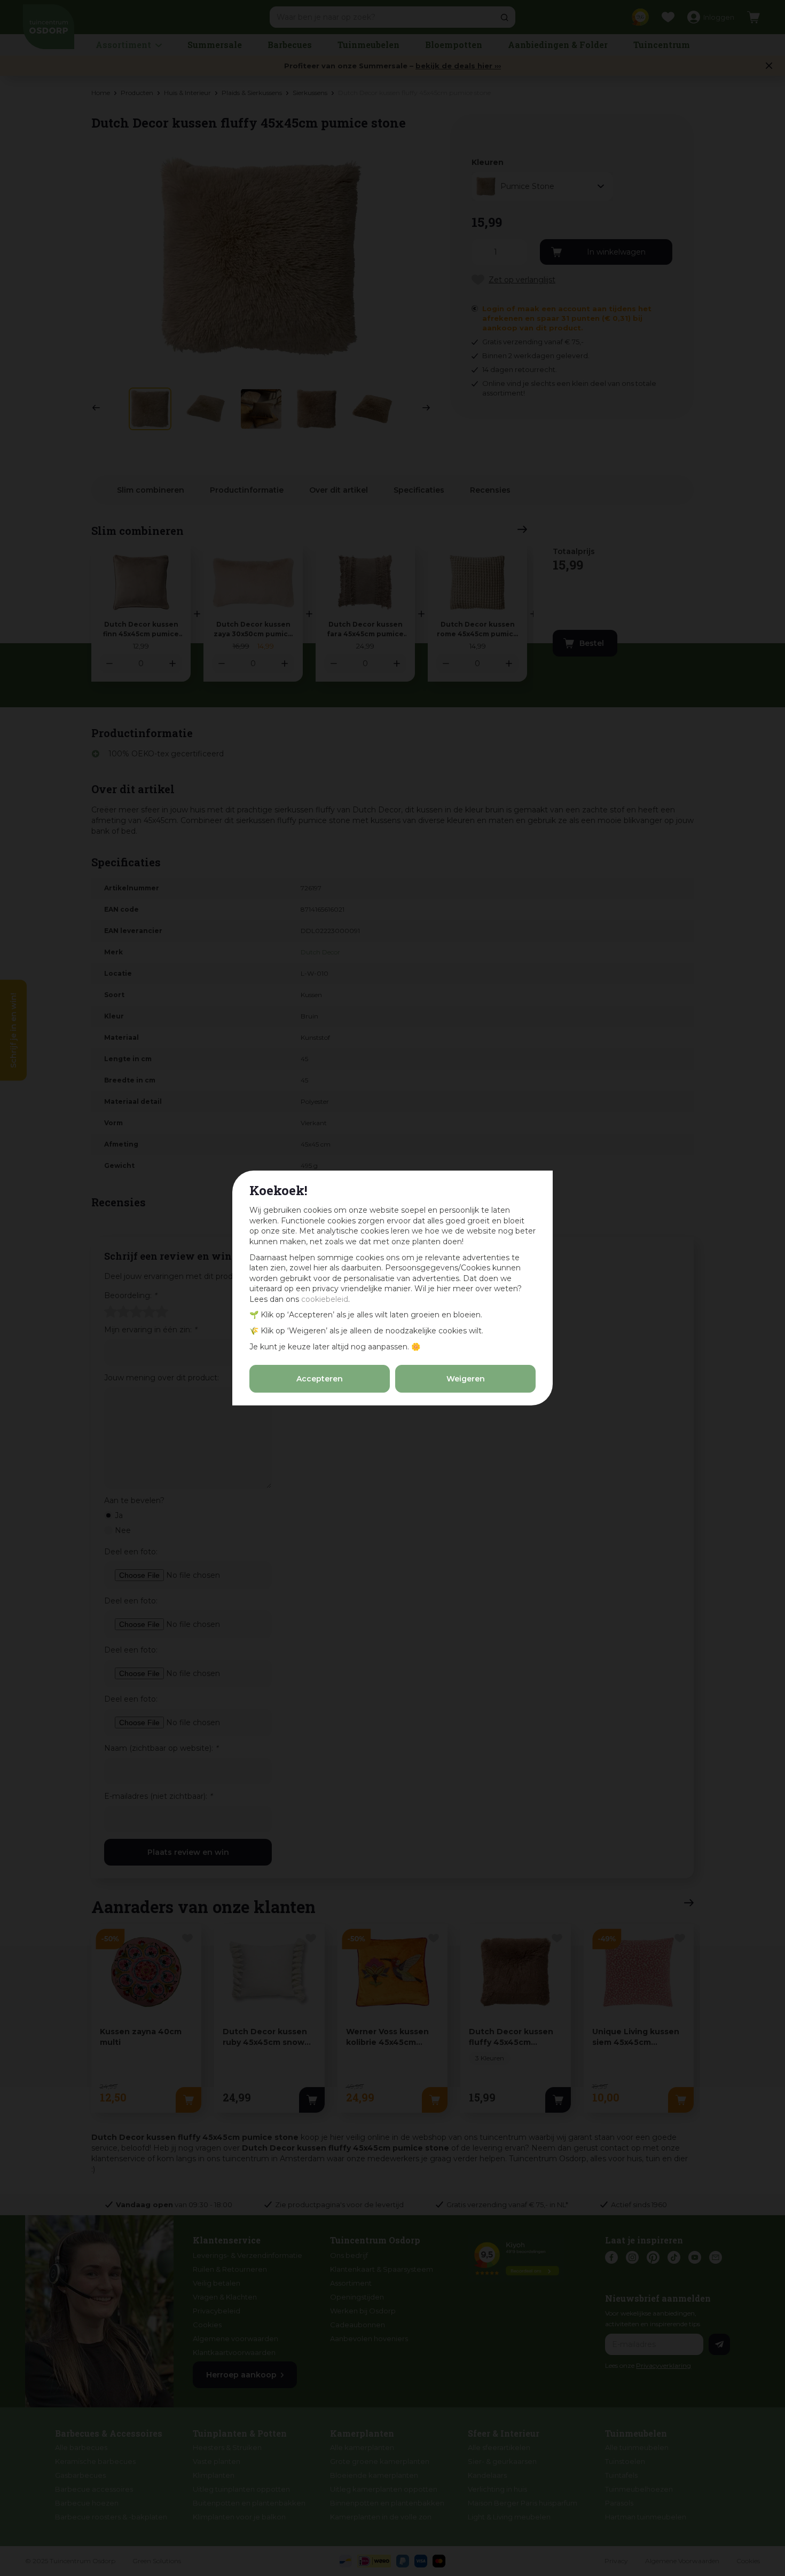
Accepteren (320, 1379)
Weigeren (466, 1379)
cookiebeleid (325, 1299)
